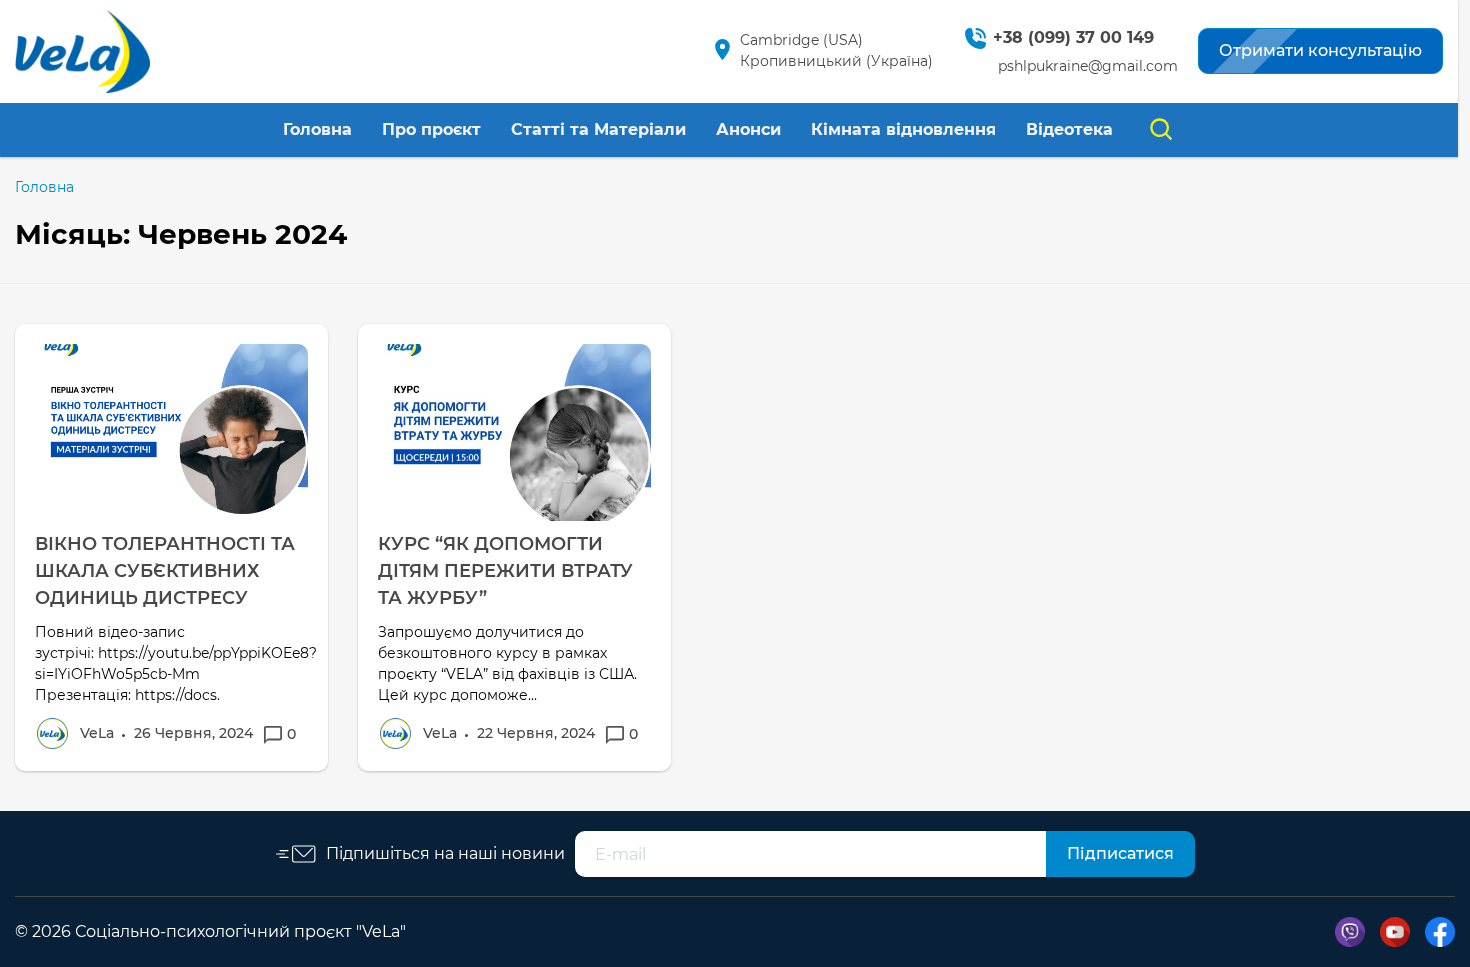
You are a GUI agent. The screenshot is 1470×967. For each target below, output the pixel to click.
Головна (317, 129)
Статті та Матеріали (598, 129)
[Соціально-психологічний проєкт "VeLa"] (82, 51)
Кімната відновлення (903, 129)
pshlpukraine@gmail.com (1088, 66)
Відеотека (1069, 129)
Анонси (748, 129)
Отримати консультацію (1320, 50)
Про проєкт (431, 129)
